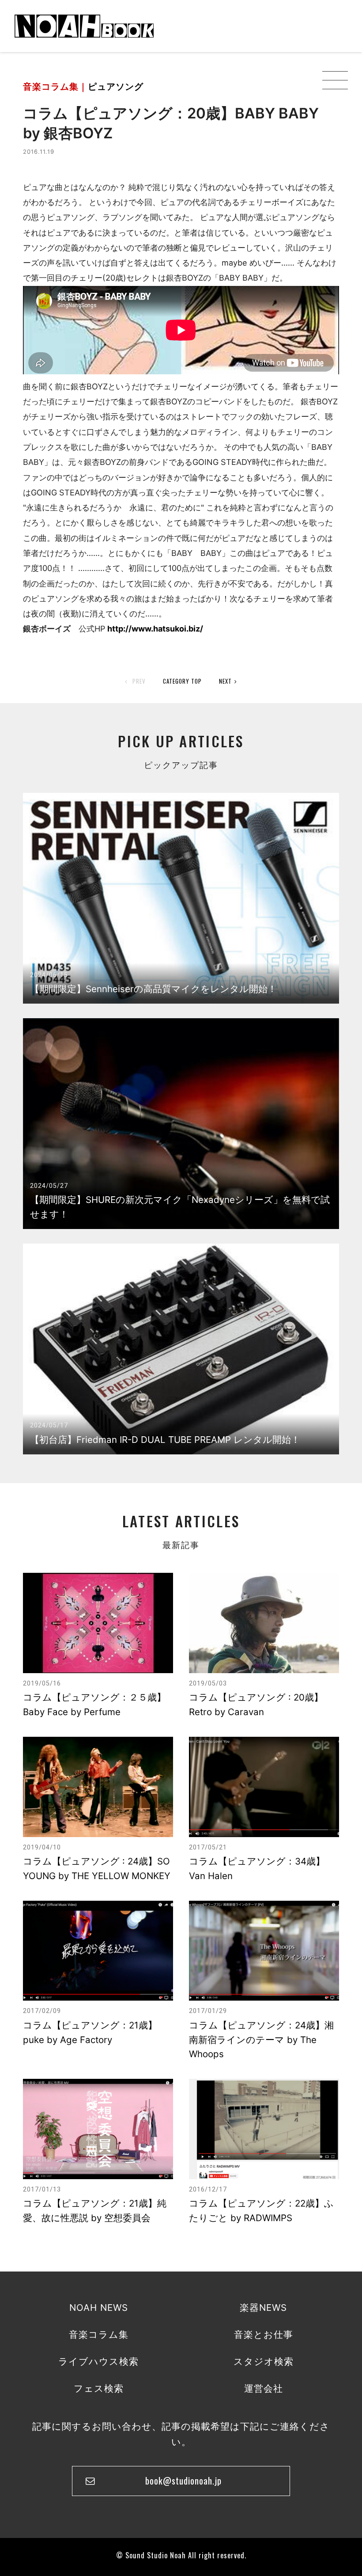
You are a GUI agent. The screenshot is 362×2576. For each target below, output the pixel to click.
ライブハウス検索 (98, 2361)
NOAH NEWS (99, 2308)
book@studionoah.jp (183, 2481)
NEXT (225, 681)
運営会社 (264, 2388)
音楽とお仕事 (264, 2334)
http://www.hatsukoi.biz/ (155, 629)
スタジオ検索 (264, 2361)
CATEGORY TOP (182, 681)
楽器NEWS (263, 2308)
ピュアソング (116, 87)
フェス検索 (99, 2388)
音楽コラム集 (99, 2334)
